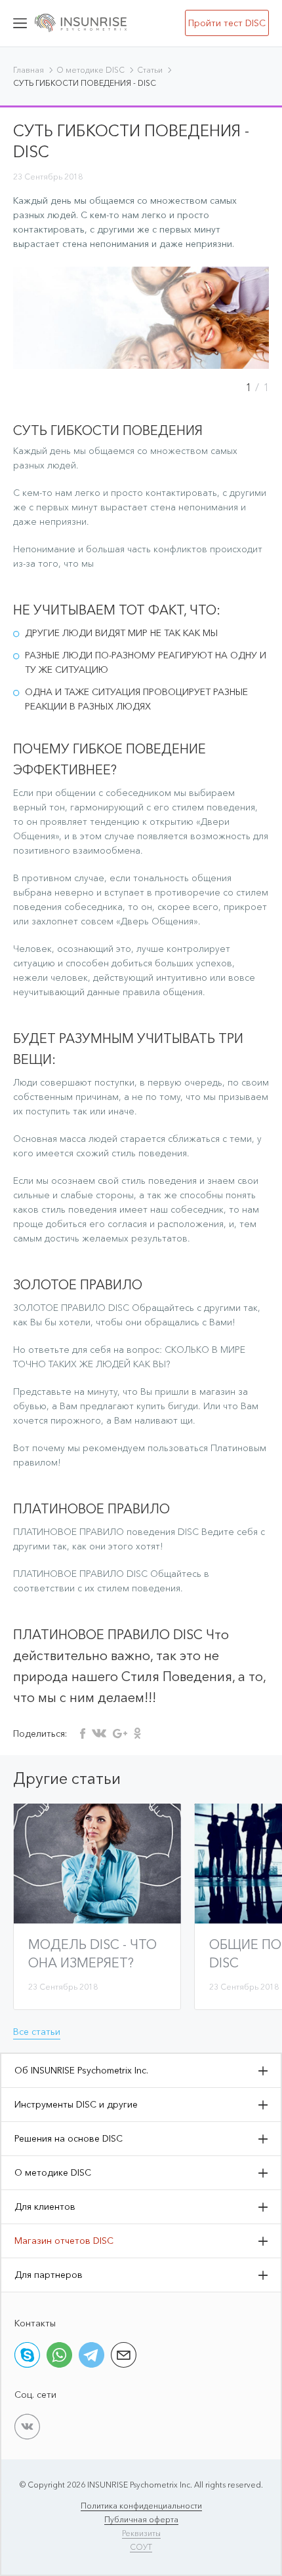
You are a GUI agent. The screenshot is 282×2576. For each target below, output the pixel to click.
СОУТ (141, 2547)
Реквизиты (141, 2533)
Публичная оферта (141, 2519)
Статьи (150, 70)
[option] (141, 318)
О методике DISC (91, 70)
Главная (29, 70)
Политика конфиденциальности (141, 2506)
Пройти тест (227, 23)
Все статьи (37, 2032)
